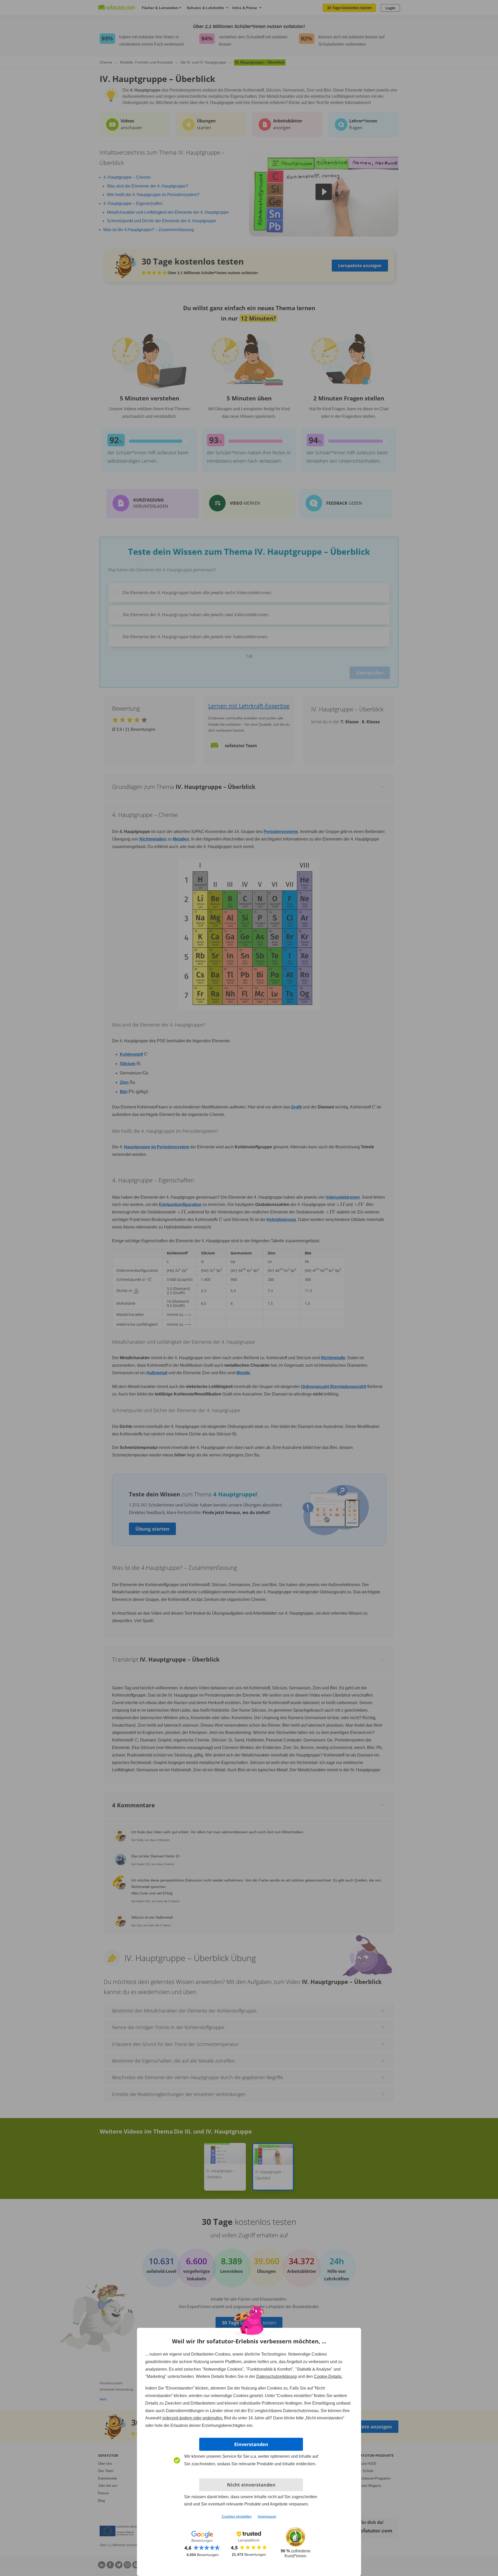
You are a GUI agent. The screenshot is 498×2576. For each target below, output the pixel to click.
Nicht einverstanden (251, 2485)
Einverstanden (251, 2444)
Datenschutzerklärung (276, 2376)
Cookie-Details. (328, 2376)
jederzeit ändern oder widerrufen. (193, 2418)
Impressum (267, 2516)
